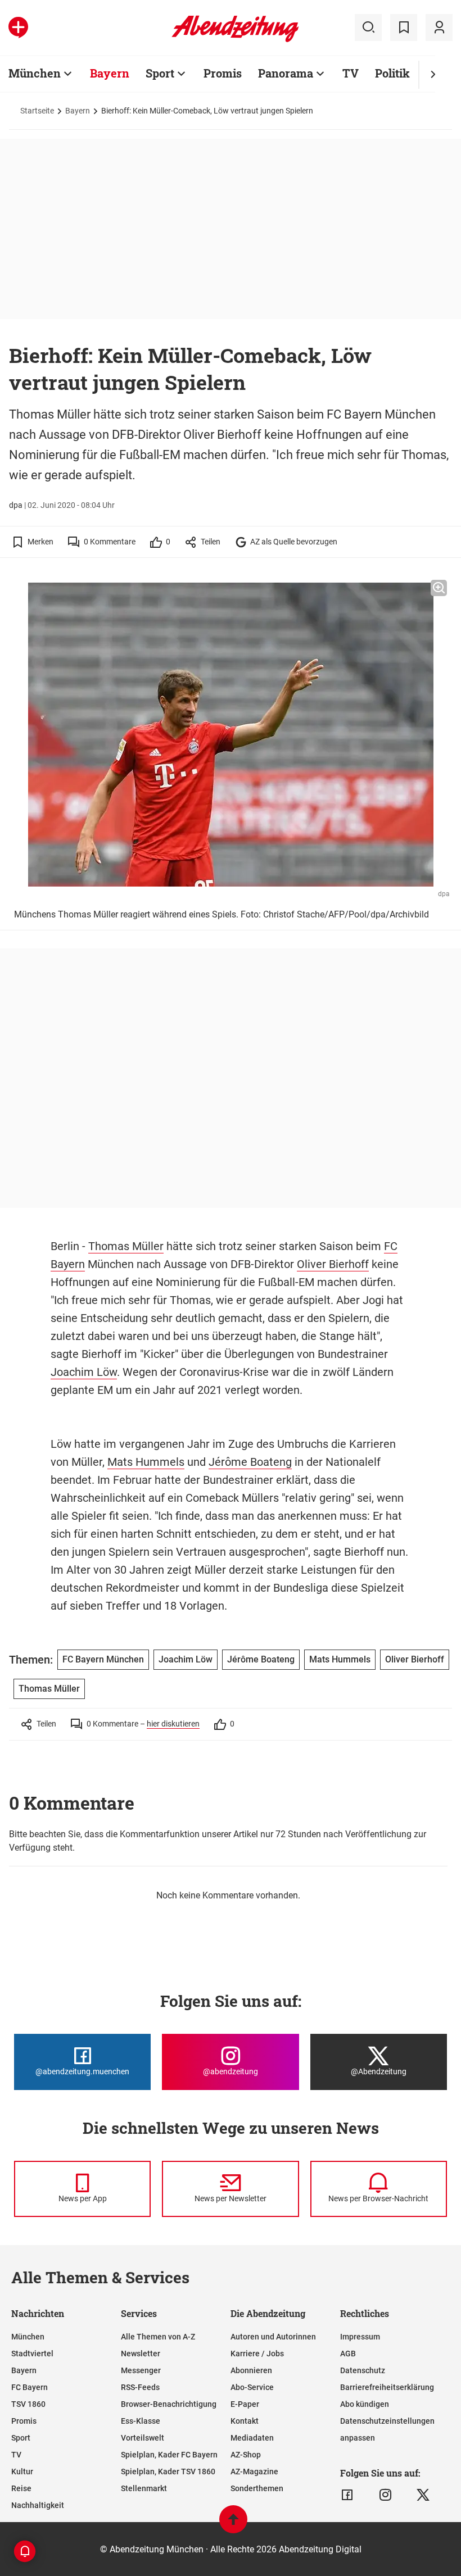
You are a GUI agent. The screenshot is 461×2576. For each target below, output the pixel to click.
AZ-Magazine (254, 2471)
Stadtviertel (32, 2354)
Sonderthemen (257, 2488)
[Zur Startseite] (235, 40)
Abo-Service (252, 2387)
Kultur (22, 2471)
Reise (21, 2488)
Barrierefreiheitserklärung (387, 2387)
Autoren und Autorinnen (273, 2337)
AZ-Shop (246, 2455)
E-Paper (245, 2404)
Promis (223, 73)
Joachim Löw (84, 1372)
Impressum (360, 2337)
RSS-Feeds (140, 2387)
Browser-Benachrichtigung (169, 2404)
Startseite (37, 111)
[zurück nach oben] (233, 2525)
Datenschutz (363, 2370)
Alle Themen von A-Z (158, 2337)
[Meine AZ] (439, 28)
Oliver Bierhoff (333, 1264)
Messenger (141, 2370)
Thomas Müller (126, 1246)
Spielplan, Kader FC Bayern (169, 2455)
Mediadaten (252, 2438)
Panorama (286, 73)
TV (351, 73)
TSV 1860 (28, 2404)
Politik (392, 73)
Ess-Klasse (141, 2421)
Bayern (110, 73)
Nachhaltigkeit (38, 2505)
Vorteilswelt (143, 2438)
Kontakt (245, 2421)
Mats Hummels (146, 1462)
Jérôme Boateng (250, 1462)
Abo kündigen (365, 2404)
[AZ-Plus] (18, 28)
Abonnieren (251, 2370)
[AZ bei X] (423, 2495)
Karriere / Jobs (257, 2354)
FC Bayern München (103, 1659)
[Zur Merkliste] (404, 28)
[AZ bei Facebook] (347, 2495)
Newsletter (141, 2354)
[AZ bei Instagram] (385, 2495)
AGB (348, 2354)
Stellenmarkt (144, 2488)
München (35, 73)
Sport (160, 73)
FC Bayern (30, 2387)
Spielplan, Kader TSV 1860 (168, 2471)
